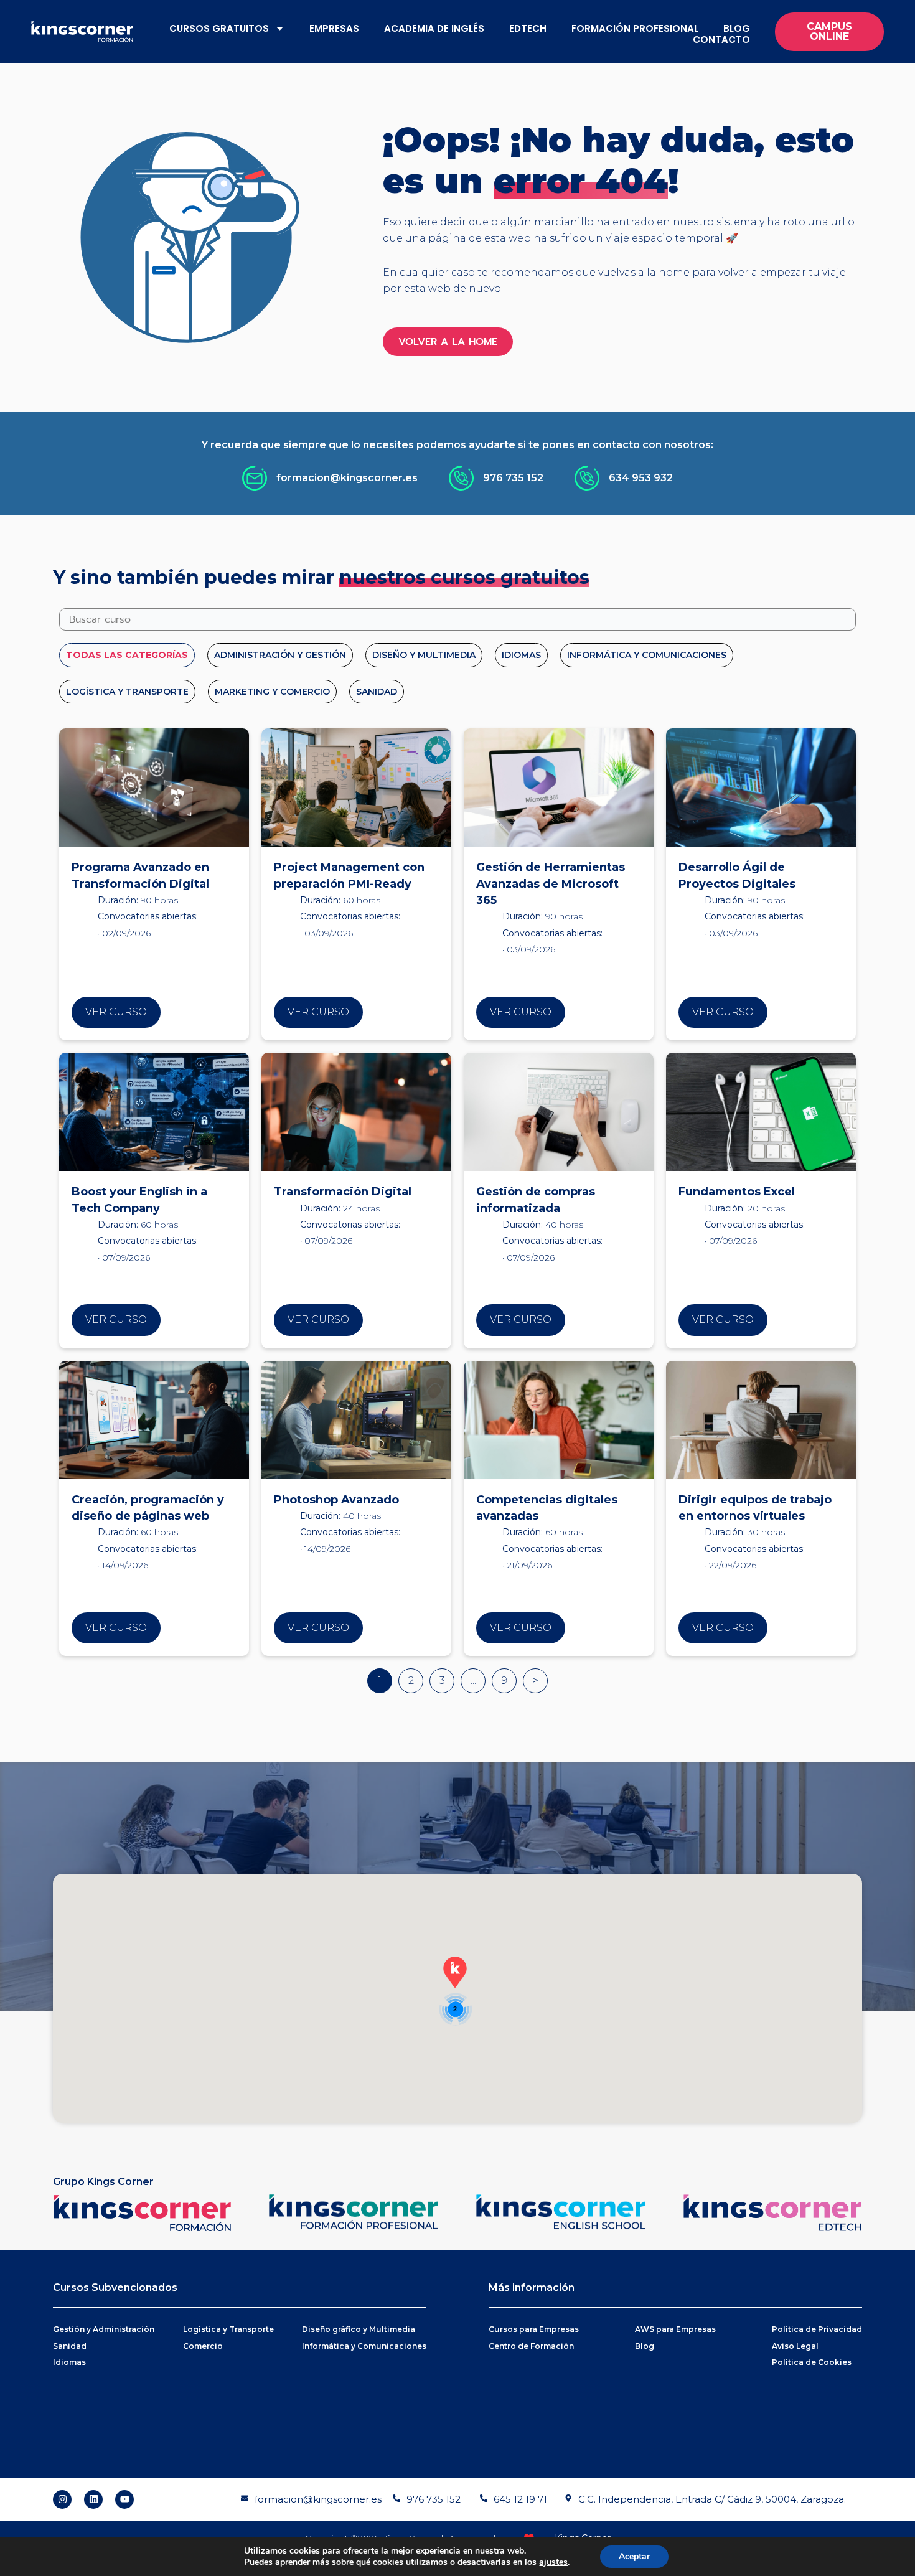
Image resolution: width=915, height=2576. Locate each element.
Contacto (721, 40)
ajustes (553, 2562)
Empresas (334, 28)
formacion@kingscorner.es (318, 2499)
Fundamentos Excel (737, 1192)
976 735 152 (434, 2499)
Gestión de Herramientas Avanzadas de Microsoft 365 (551, 884)
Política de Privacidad (817, 2329)
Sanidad (70, 2346)
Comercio (203, 2346)
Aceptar (634, 2556)
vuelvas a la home (645, 272)
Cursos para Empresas (534, 2329)
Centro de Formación (531, 2346)
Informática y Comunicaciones (364, 2346)
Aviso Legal (795, 2346)
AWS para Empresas (675, 2329)
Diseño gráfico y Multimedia (359, 2329)
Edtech (528, 28)
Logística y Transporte (228, 2329)
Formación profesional (635, 28)
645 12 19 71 (520, 2499)
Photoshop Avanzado (336, 1500)
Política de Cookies (812, 2362)
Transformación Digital (343, 1192)
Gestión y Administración (104, 2329)
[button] (455, 1972)
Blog (737, 28)
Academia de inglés (434, 28)
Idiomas (69, 2362)
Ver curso (116, 1012)
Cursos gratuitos (219, 28)
